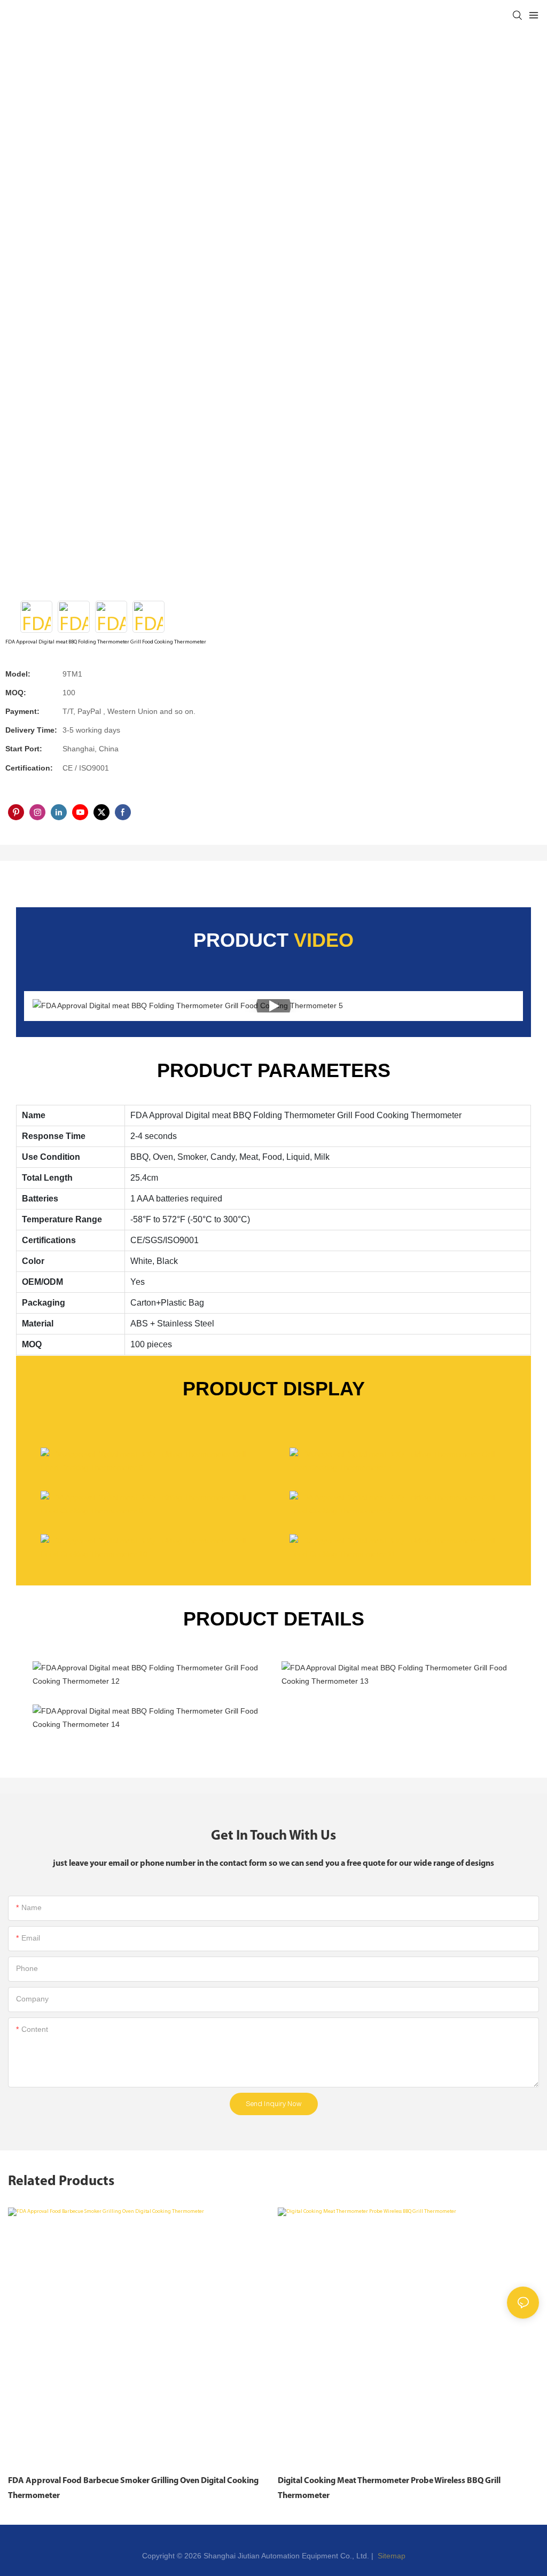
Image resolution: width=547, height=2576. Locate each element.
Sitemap (390, 2556)
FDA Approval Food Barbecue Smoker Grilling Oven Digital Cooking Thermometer (133, 2488)
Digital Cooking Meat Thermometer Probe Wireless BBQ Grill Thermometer (389, 2488)
